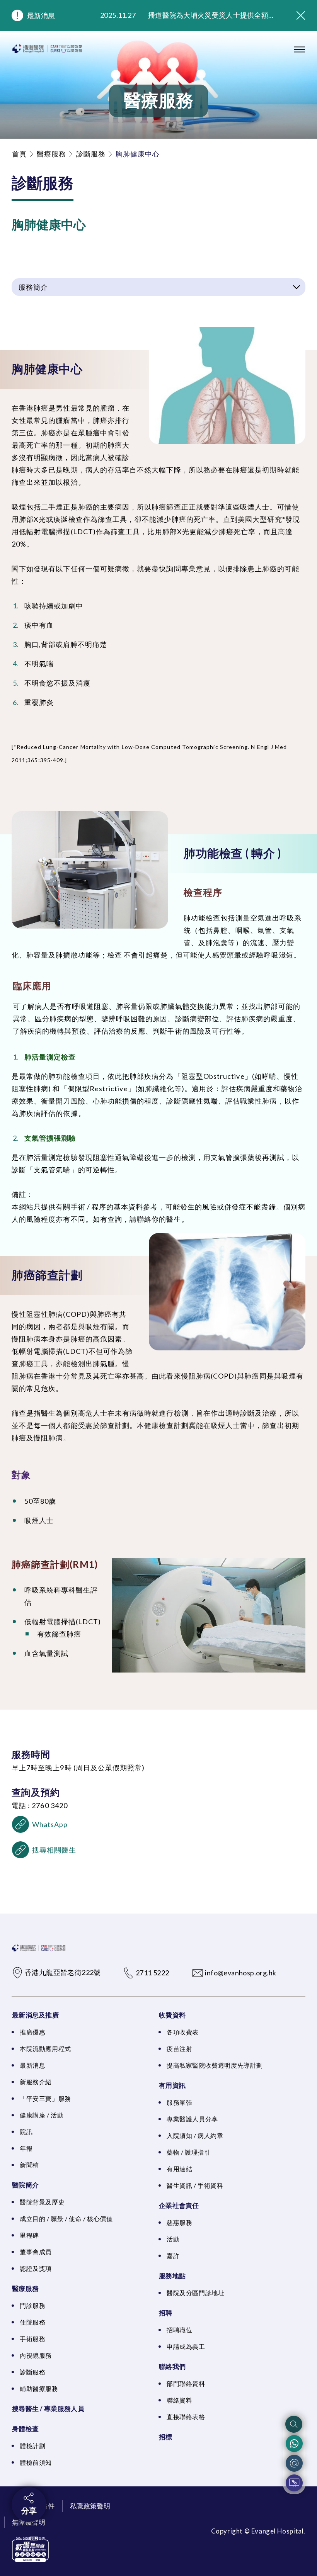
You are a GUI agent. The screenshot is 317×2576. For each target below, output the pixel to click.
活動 (173, 2239)
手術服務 (32, 2339)
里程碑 (29, 2235)
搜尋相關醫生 (54, 1850)
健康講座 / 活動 (42, 2115)
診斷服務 (91, 154)
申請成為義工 (186, 2346)
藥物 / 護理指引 (188, 2152)
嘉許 (173, 2256)
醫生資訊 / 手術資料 (195, 2185)
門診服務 (32, 2305)
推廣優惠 (32, 2032)
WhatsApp (50, 1824)
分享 (29, 2510)
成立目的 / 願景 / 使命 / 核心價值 (66, 2219)
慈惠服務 (179, 2222)
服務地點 (172, 2276)
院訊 (26, 2132)
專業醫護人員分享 (192, 2119)
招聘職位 (179, 2330)
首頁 (19, 154)
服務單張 (179, 2102)
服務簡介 (33, 287)
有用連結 (179, 2169)
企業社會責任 (179, 2205)
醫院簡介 (25, 2185)
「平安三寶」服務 (45, 2098)
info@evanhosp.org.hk (240, 1973)
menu (300, 49)
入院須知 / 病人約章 (195, 2135)
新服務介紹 (36, 2082)
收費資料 (172, 2015)
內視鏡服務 (36, 2355)
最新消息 (41, 15)
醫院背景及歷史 (42, 2202)
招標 (166, 2437)
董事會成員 (36, 2252)
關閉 (301, 15)
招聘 (166, 2313)
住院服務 (32, 2322)
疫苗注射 (179, 2049)
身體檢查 (25, 2429)
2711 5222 (153, 1973)
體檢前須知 (36, 2462)
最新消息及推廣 (35, 2015)
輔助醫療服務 (39, 2388)
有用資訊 (172, 2085)
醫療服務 (51, 154)
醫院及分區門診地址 (195, 2293)
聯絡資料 (179, 2400)
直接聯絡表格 (186, 2417)
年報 (26, 2148)
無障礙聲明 (29, 2522)
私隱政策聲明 (90, 2506)
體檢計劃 (32, 2446)
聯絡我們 (172, 2366)
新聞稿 (29, 2165)
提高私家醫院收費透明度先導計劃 (215, 2065)
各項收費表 (183, 2032)
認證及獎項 (36, 2268)
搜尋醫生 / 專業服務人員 (48, 2409)
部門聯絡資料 (186, 2383)
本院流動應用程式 (45, 2049)
